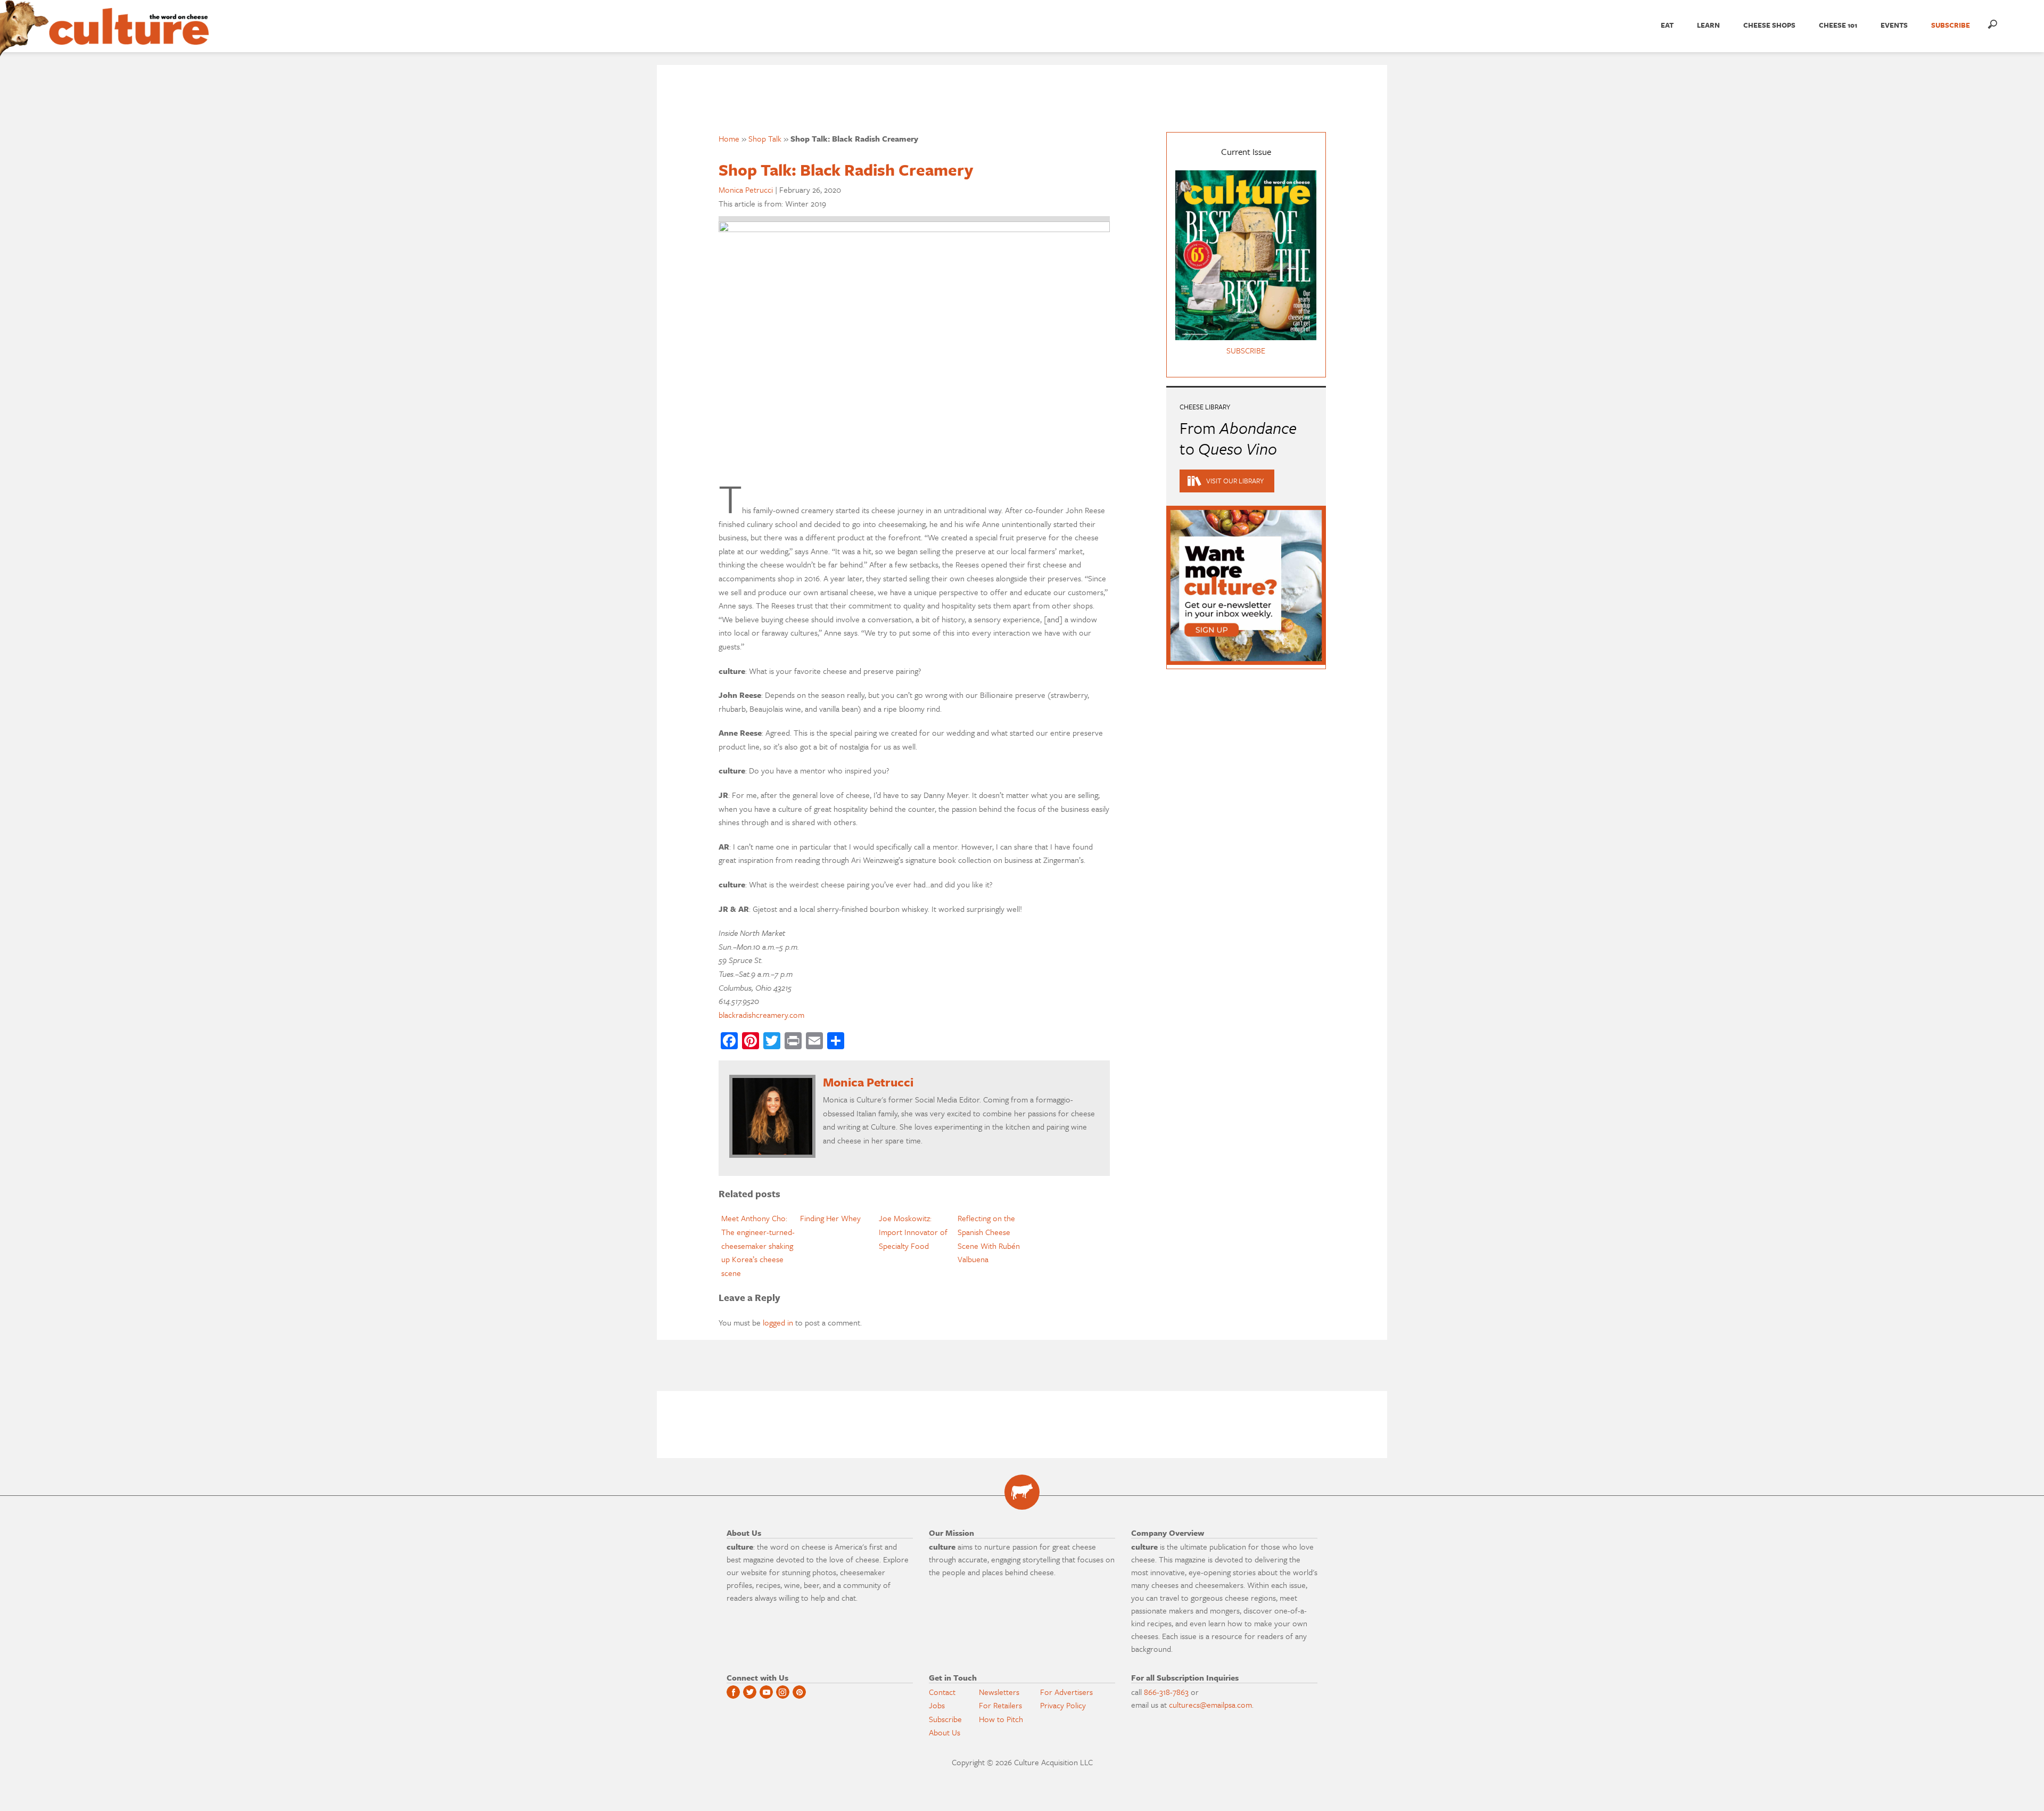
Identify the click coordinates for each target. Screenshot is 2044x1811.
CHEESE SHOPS (1769, 25)
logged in (778, 1322)
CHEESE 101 (1838, 25)
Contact (942, 1692)
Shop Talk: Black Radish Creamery (846, 170)
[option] (758, 1246)
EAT (1667, 25)
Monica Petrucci (746, 190)
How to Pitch (1001, 1719)
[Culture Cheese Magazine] (1022, 1492)
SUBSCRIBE (1951, 25)
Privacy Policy (1063, 1705)
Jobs (937, 1705)
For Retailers (1000, 1705)
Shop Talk (765, 138)
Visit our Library (1235, 481)
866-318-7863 (1166, 1692)
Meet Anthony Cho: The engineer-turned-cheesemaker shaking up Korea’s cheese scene (758, 1245)
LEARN (1708, 25)
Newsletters (999, 1692)
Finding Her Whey (830, 1218)
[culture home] (129, 36)
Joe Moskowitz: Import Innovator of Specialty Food (913, 1232)
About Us (945, 1732)
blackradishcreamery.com (761, 1015)
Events (1894, 25)
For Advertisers (1066, 1692)
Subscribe (945, 1719)
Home (729, 138)
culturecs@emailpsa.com (1210, 1705)
